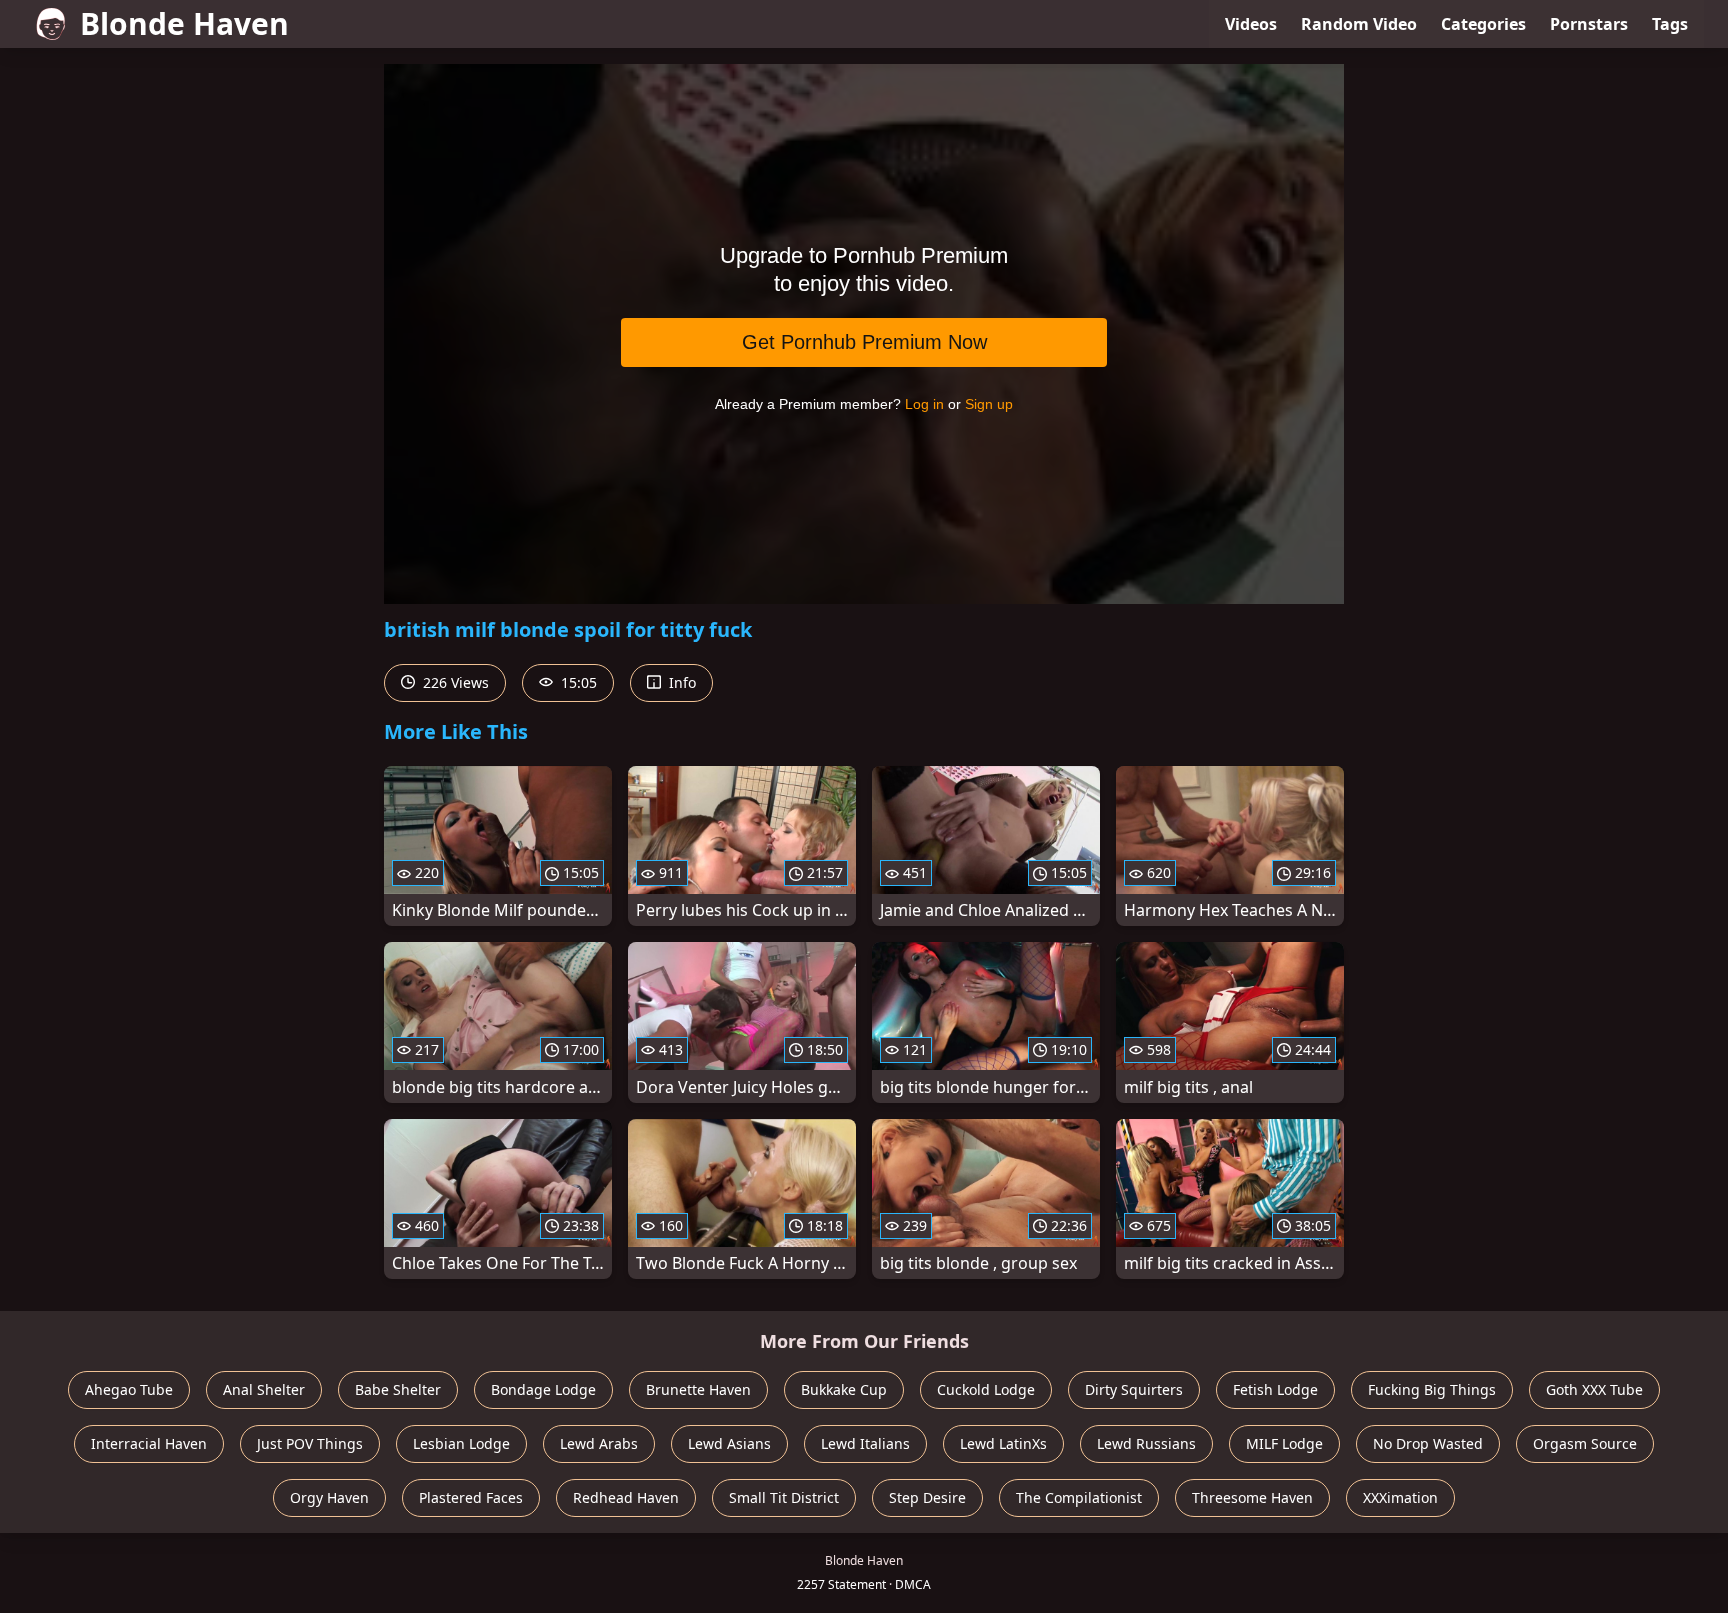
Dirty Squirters (1134, 1389)
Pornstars (1589, 24)
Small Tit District (784, 1497)
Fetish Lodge (1275, 1389)
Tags (1670, 24)
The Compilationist (1079, 1497)
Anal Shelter (264, 1389)
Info (680, 682)
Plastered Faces (471, 1497)
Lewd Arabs (599, 1443)
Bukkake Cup (844, 1389)
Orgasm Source (1585, 1443)
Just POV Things (310, 1443)
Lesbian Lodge (461, 1443)
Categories (1483, 24)
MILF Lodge (1284, 1443)
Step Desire (927, 1497)
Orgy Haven (329, 1497)
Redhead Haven (626, 1497)
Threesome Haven (1252, 1497)
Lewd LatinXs (1003, 1443)
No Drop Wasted (1428, 1443)
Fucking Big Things (1432, 1389)
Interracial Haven (149, 1443)
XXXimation (1400, 1497)
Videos (1251, 24)
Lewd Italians (865, 1443)
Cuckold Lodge (986, 1389)
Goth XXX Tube (1594, 1389)
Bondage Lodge (543, 1389)
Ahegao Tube (129, 1389)
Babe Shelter (398, 1389)
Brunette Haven (698, 1389)
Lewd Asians (729, 1443)
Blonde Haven (184, 23)
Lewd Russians (1146, 1443)
